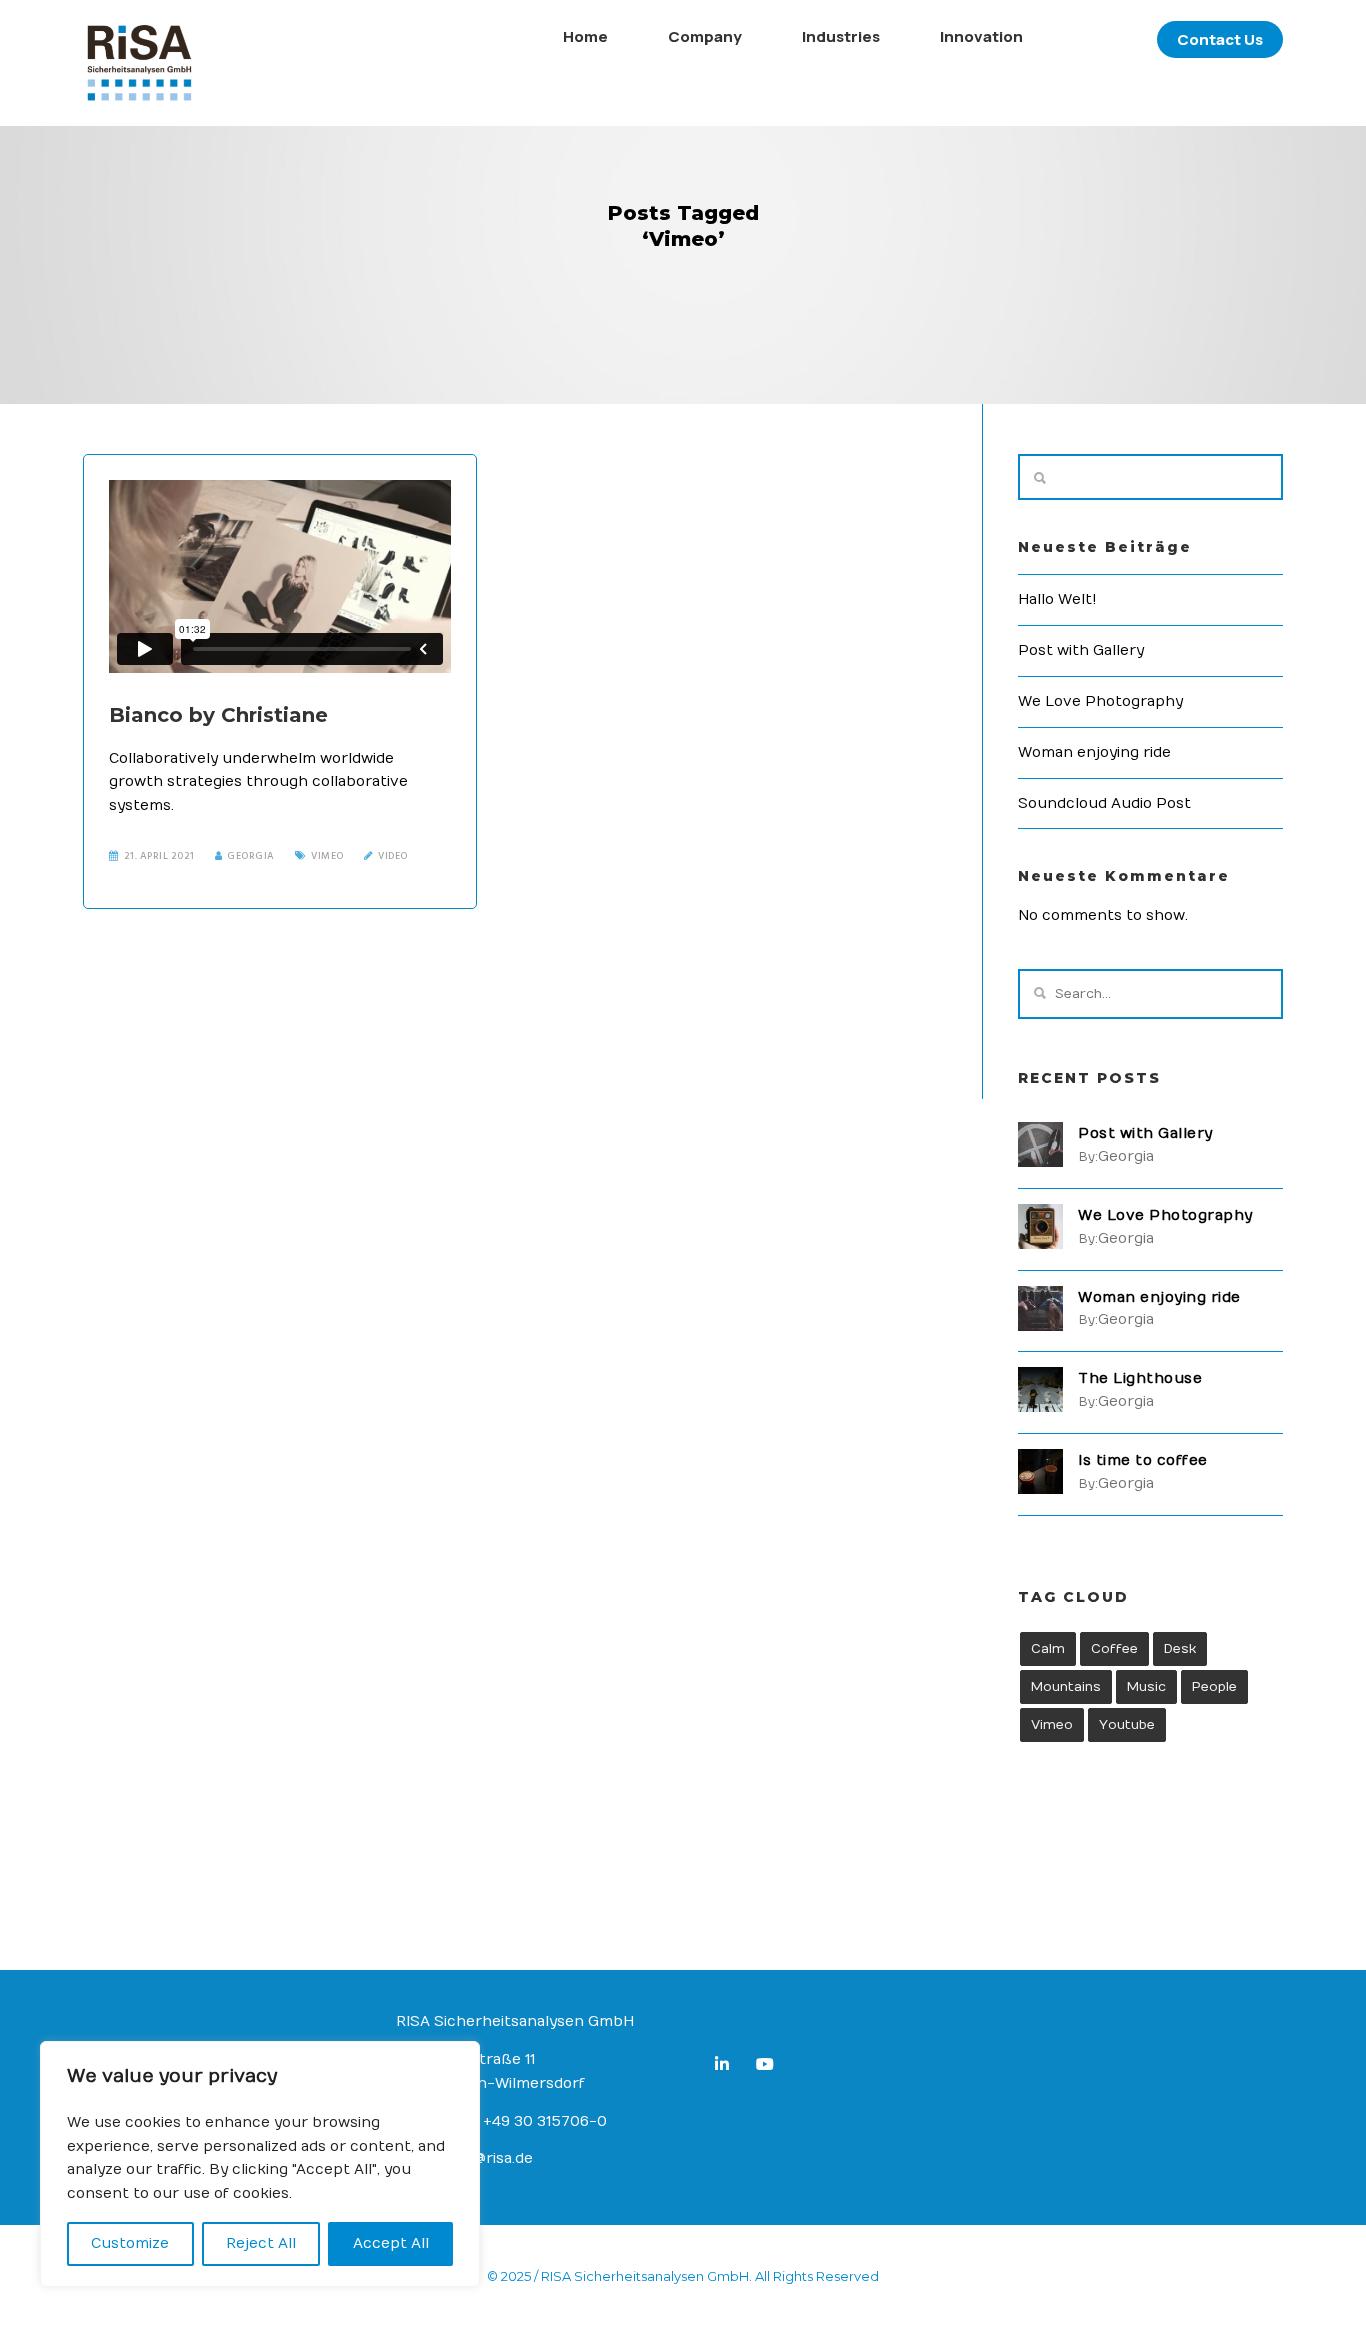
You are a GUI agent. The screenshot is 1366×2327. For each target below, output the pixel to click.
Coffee (1114, 1649)
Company (705, 36)
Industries (841, 36)
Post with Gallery (1081, 650)
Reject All (261, 2243)
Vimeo (327, 856)
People (1214, 1687)
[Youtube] (769, 2067)
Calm (1048, 1649)
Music (1146, 1687)
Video (393, 856)
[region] (260, 2164)
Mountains (1066, 1687)
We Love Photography (1100, 701)
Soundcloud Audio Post (1104, 803)
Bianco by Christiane (218, 715)
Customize (130, 2243)
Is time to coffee (1143, 1460)
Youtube (1127, 1725)
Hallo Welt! (1057, 599)
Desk (1180, 1649)
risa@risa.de (490, 2158)
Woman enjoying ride (1094, 752)
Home (585, 36)
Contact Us (1220, 39)
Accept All (391, 2243)
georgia (251, 856)
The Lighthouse (1140, 1378)
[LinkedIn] (726, 2067)
